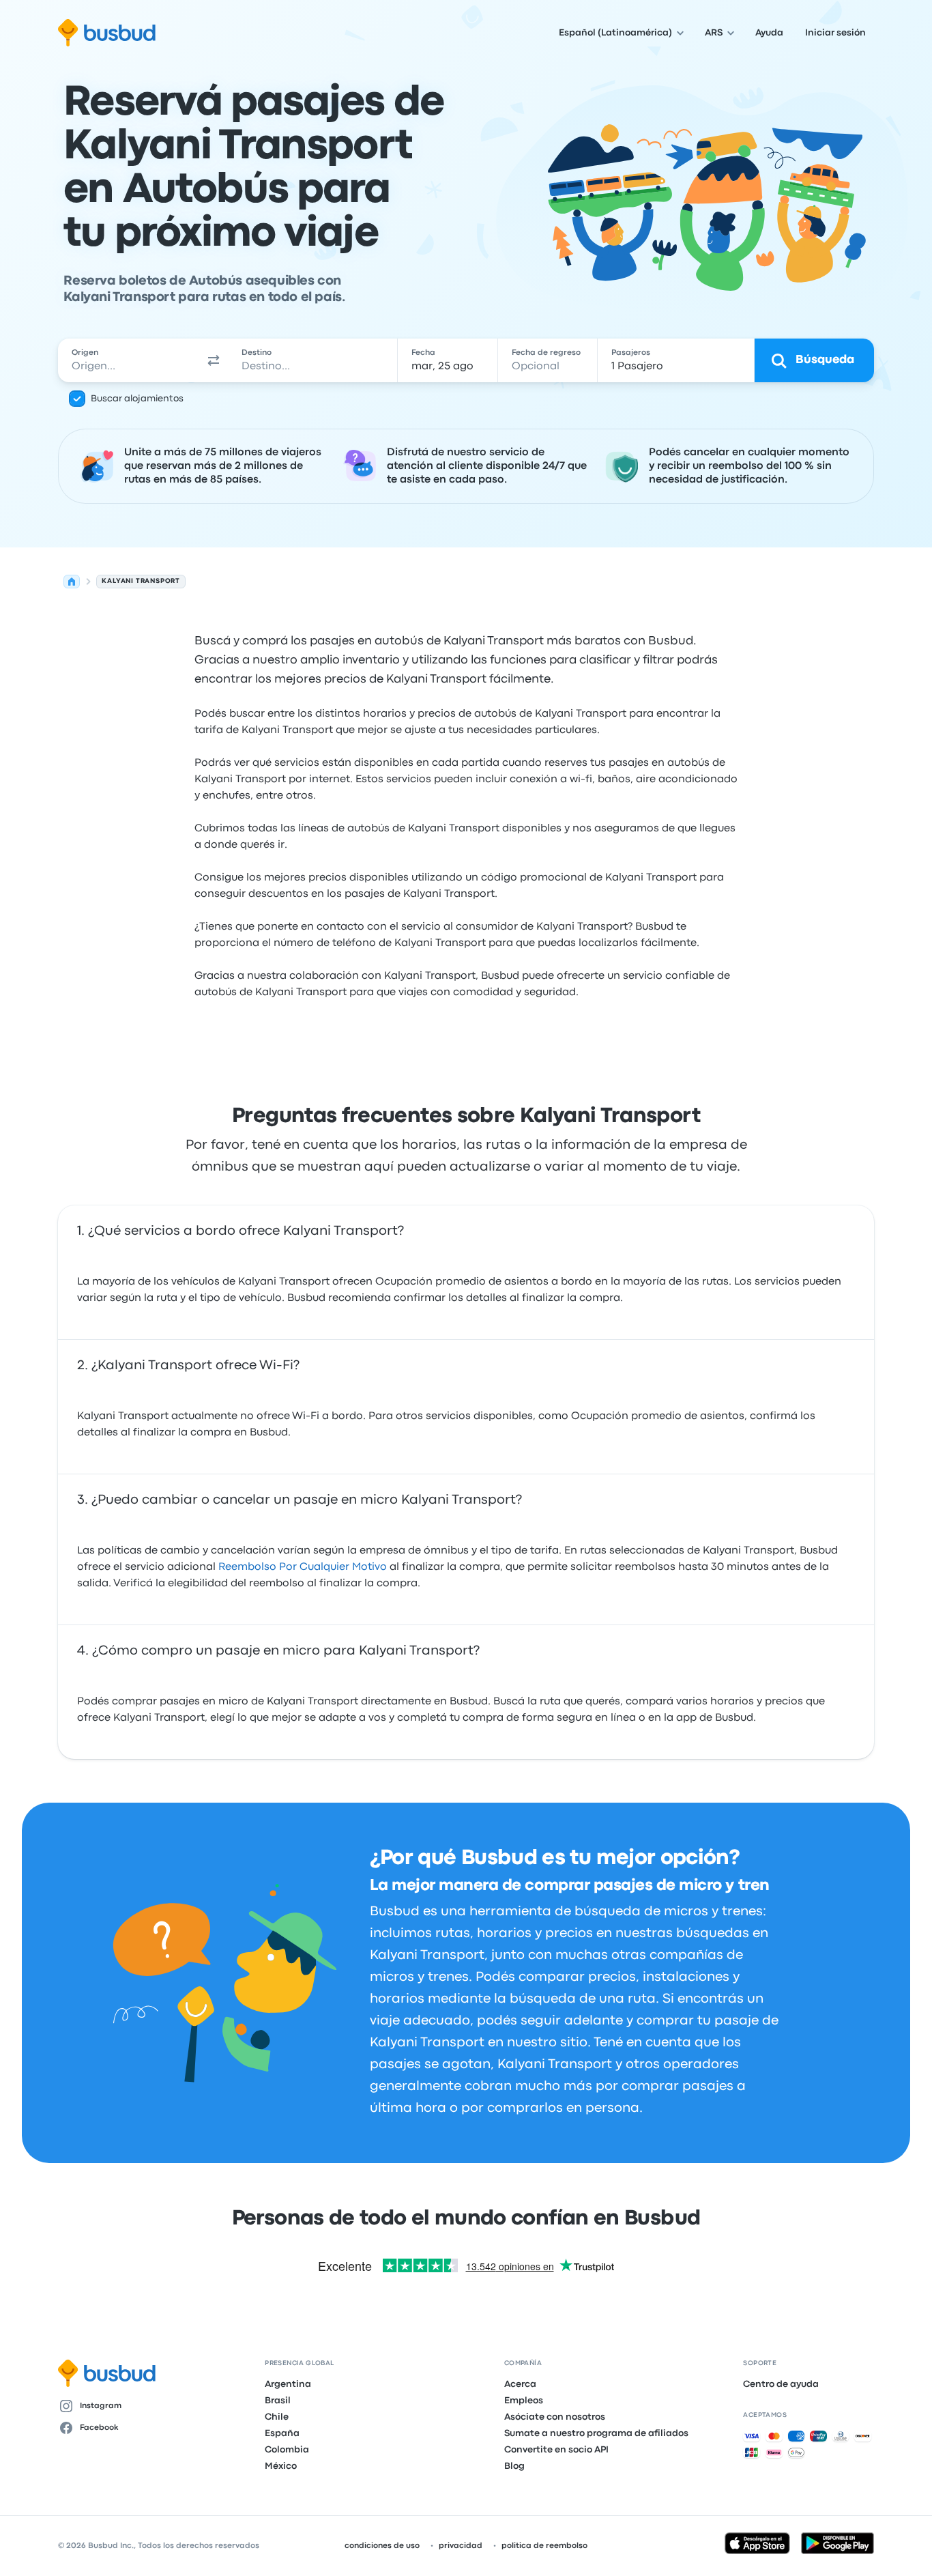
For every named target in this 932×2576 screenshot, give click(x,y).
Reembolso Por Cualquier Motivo (303, 1567)
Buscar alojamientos (137, 399)
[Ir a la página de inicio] (107, 33)
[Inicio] (72, 582)
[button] (214, 360)
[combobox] (129, 360)
